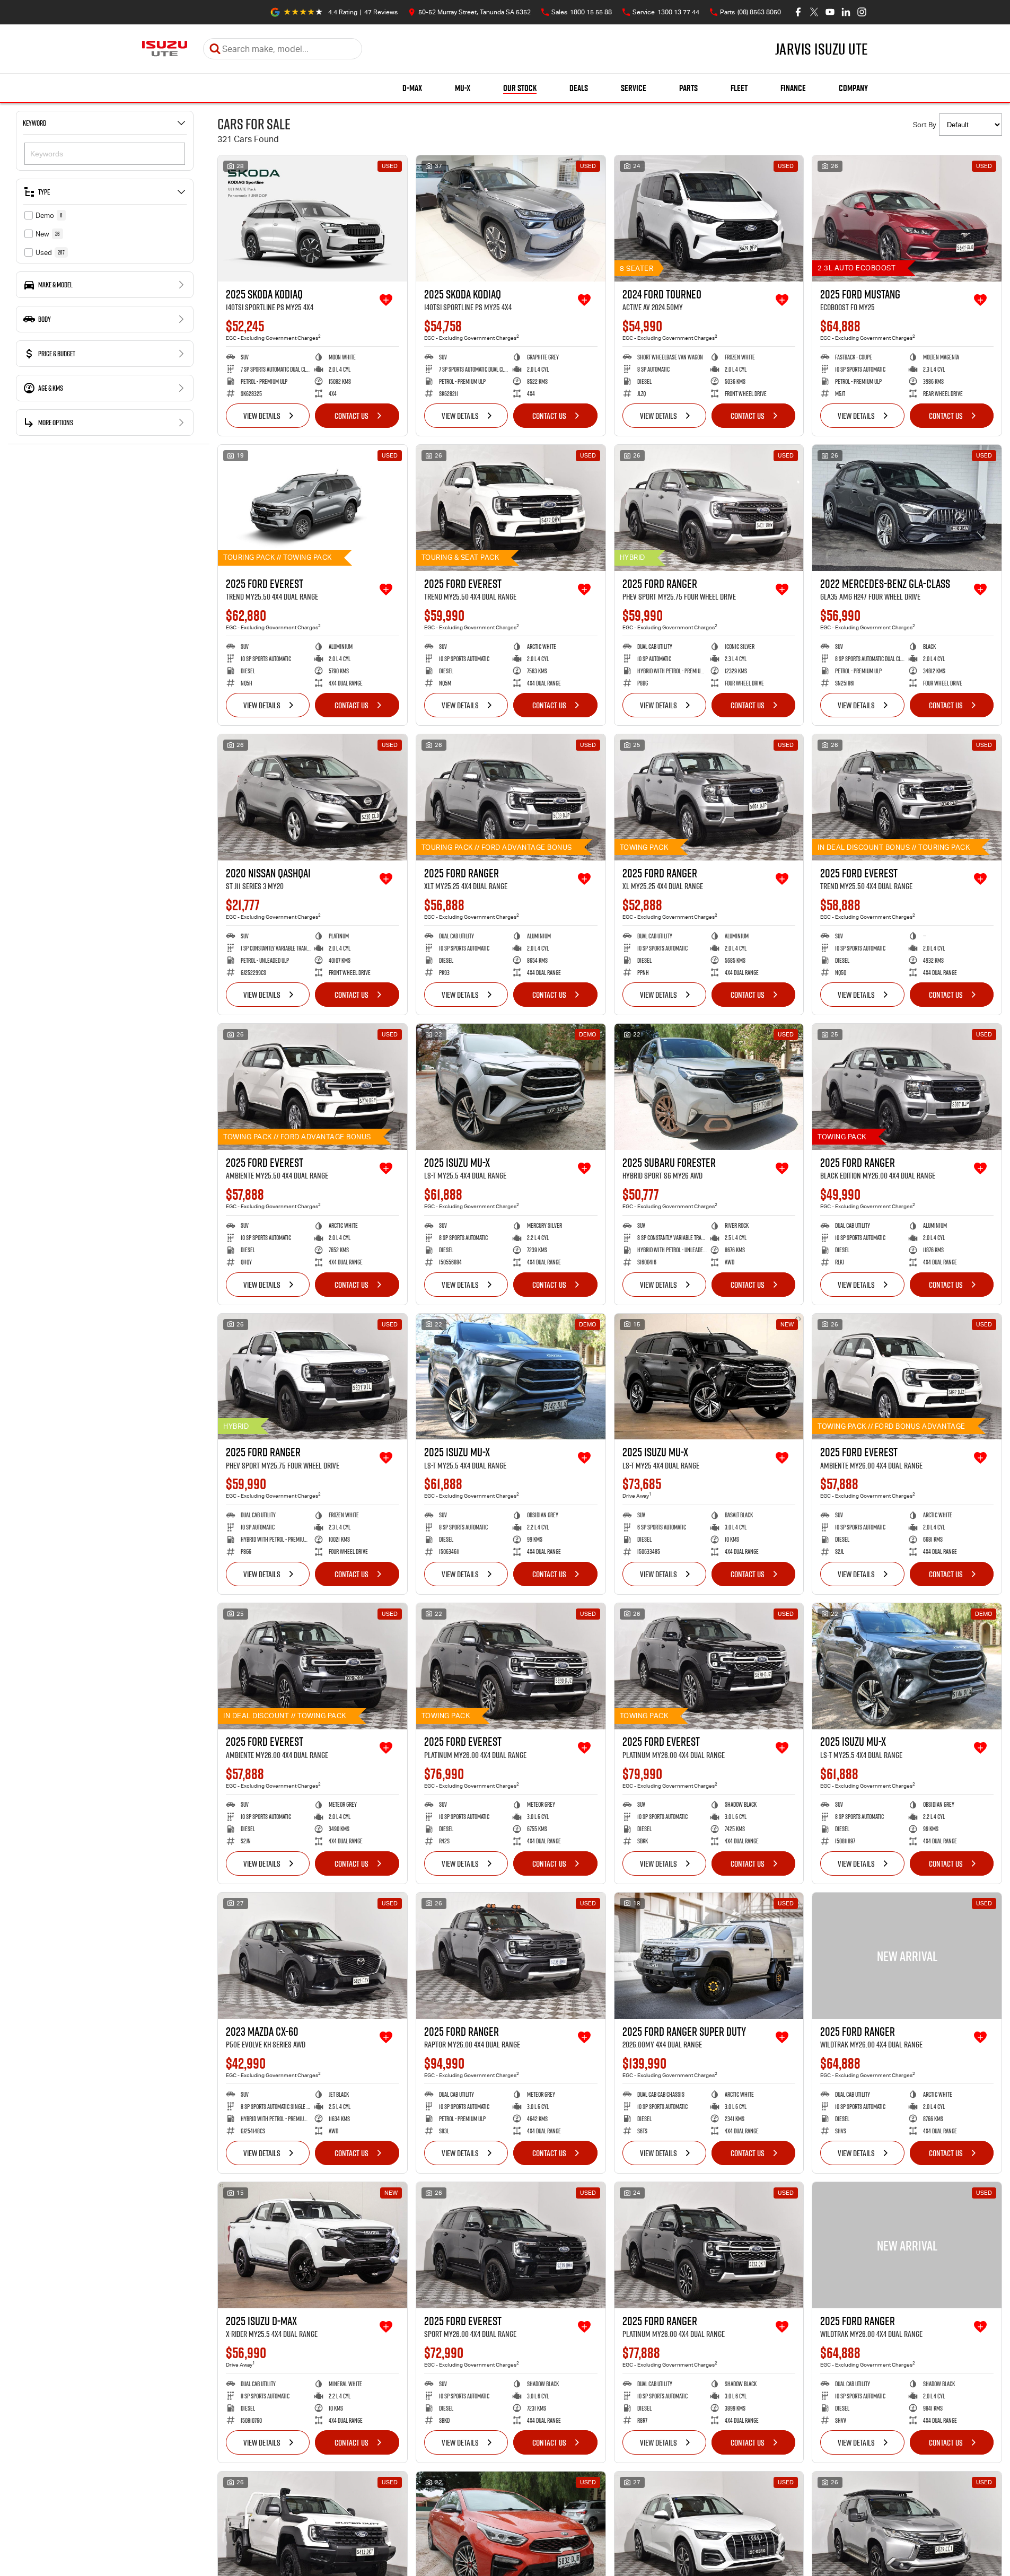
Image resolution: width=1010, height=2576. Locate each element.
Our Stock (520, 88)
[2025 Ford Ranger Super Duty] (709, 1956)
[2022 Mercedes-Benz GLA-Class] (907, 508)
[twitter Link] (814, 12)
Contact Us (352, 416)
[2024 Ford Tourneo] (709, 218)
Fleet (739, 88)
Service (634, 88)
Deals (579, 88)
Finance (793, 88)
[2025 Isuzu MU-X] (511, 1087)
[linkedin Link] (846, 12)
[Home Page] (165, 49)
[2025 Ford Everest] (313, 508)
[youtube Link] (830, 12)
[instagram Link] (862, 12)
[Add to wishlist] (386, 300)
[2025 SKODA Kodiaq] (313, 218)
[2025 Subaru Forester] (709, 1087)
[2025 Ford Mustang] (907, 218)
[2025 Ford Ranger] (709, 508)
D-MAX (412, 88)
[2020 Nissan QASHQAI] (313, 797)
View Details (262, 416)
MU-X (463, 88)
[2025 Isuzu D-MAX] (313, 2245)
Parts (688, 88)
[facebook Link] (798, 12)
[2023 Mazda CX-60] (313, 1956)
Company (853, 88)
